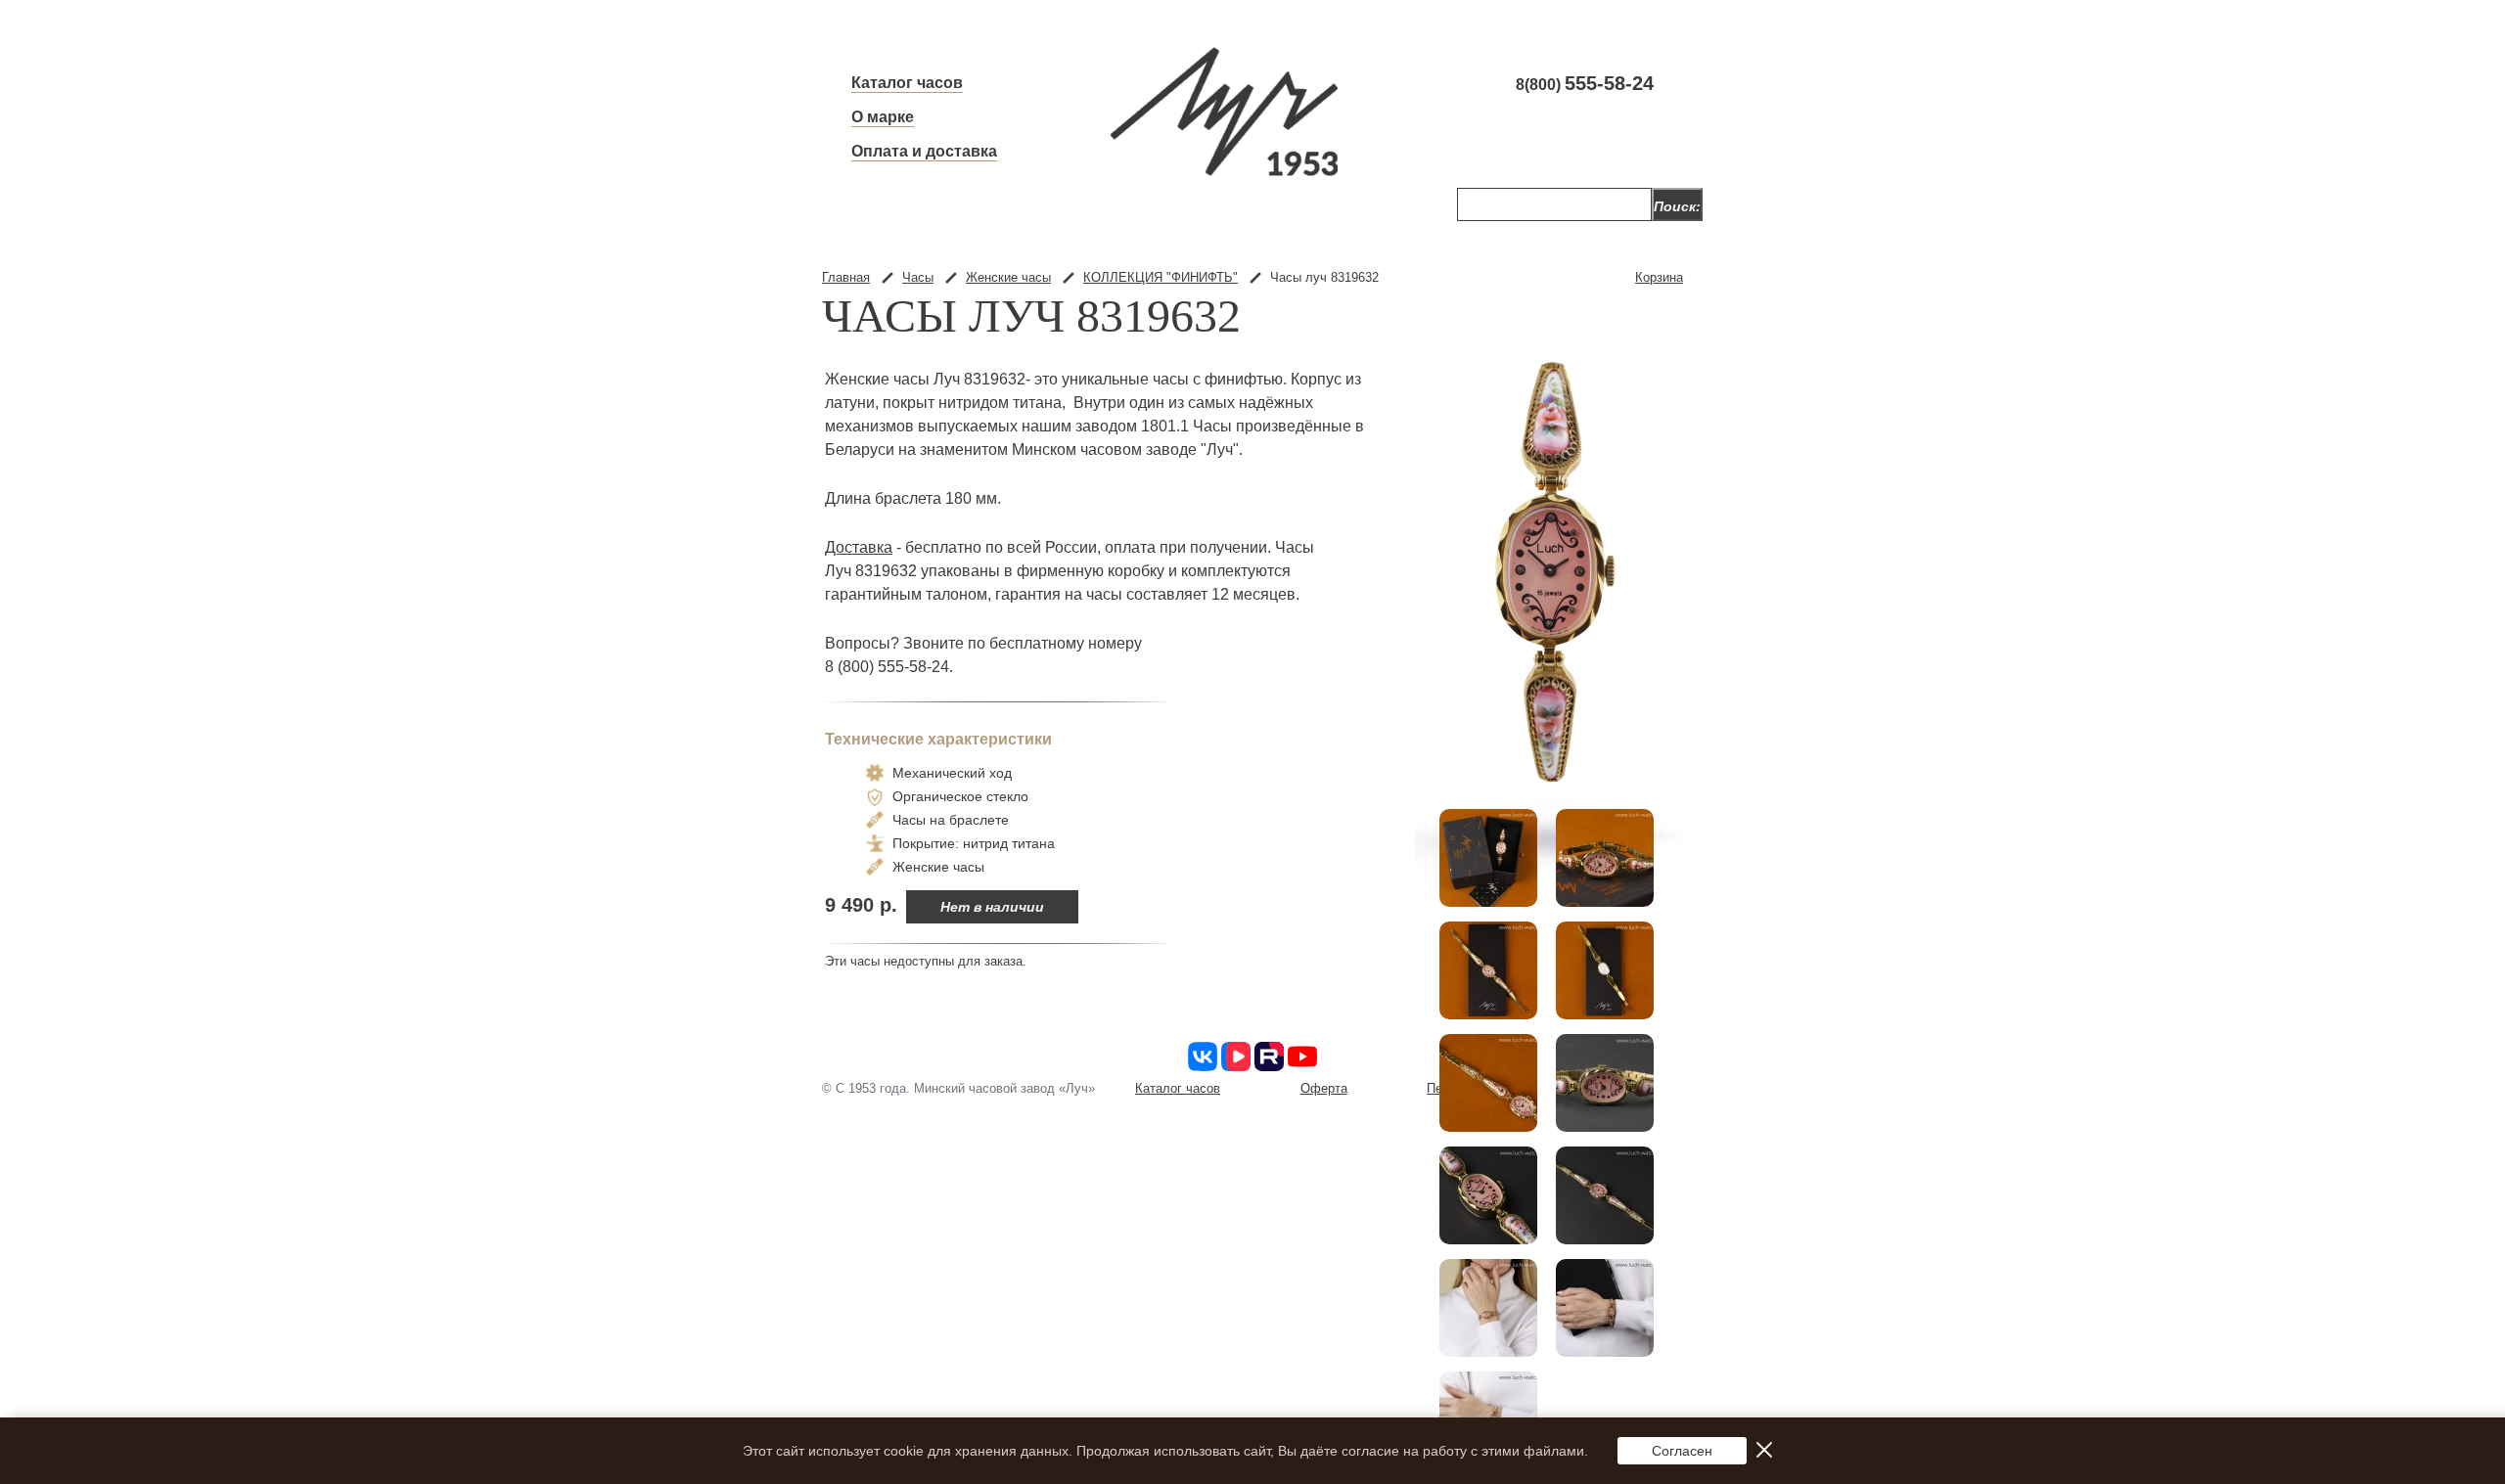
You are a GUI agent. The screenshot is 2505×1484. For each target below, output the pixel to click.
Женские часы (1008, 277)
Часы (918, 277)
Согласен (1682, 1451)
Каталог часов (907, 83)
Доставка (859, 547)
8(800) (1585, 84)
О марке (883, 117)
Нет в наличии (992, 907)
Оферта (1324, 1088)
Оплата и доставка (924, 151)
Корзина (1659, 277)
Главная (846, 277)
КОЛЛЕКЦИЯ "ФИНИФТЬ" (1161, 277)
